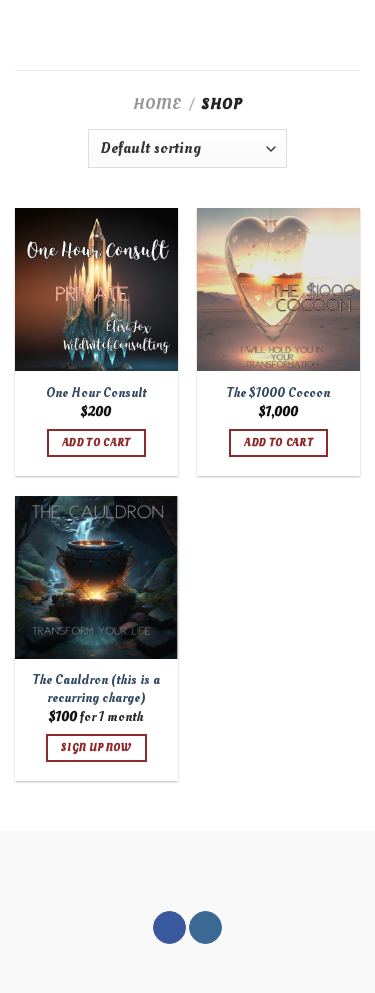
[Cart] (350, 35)
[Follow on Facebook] (169, 928)
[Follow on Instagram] (205, 928)
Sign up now (96, 747)
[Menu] (27, 34)
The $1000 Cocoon (278, 393)
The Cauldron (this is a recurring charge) (96, 688)
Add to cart (96, 442)
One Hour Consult (96, 393)
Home (157, 104)
